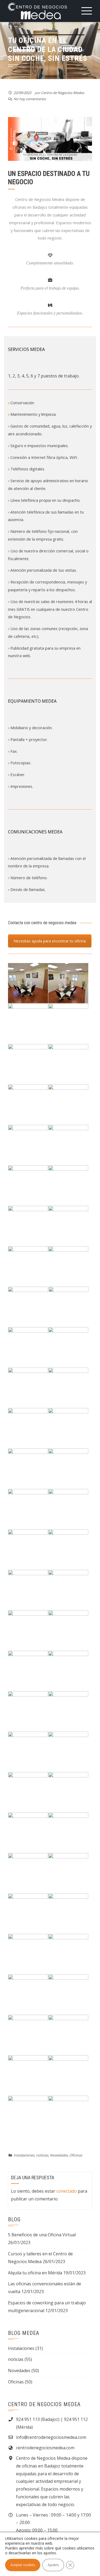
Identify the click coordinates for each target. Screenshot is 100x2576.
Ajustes (53, 2565)
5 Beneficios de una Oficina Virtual (42, 2235)
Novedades (59, 2155)
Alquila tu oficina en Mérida (35, 2273)
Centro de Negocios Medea (63, 93)
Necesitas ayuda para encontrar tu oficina (50, 941)
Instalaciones (24, 2155)
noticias (42, 2155)
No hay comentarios (30, 99)
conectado (67, 2191)
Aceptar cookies (23, 2565)
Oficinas (76, 2155)
